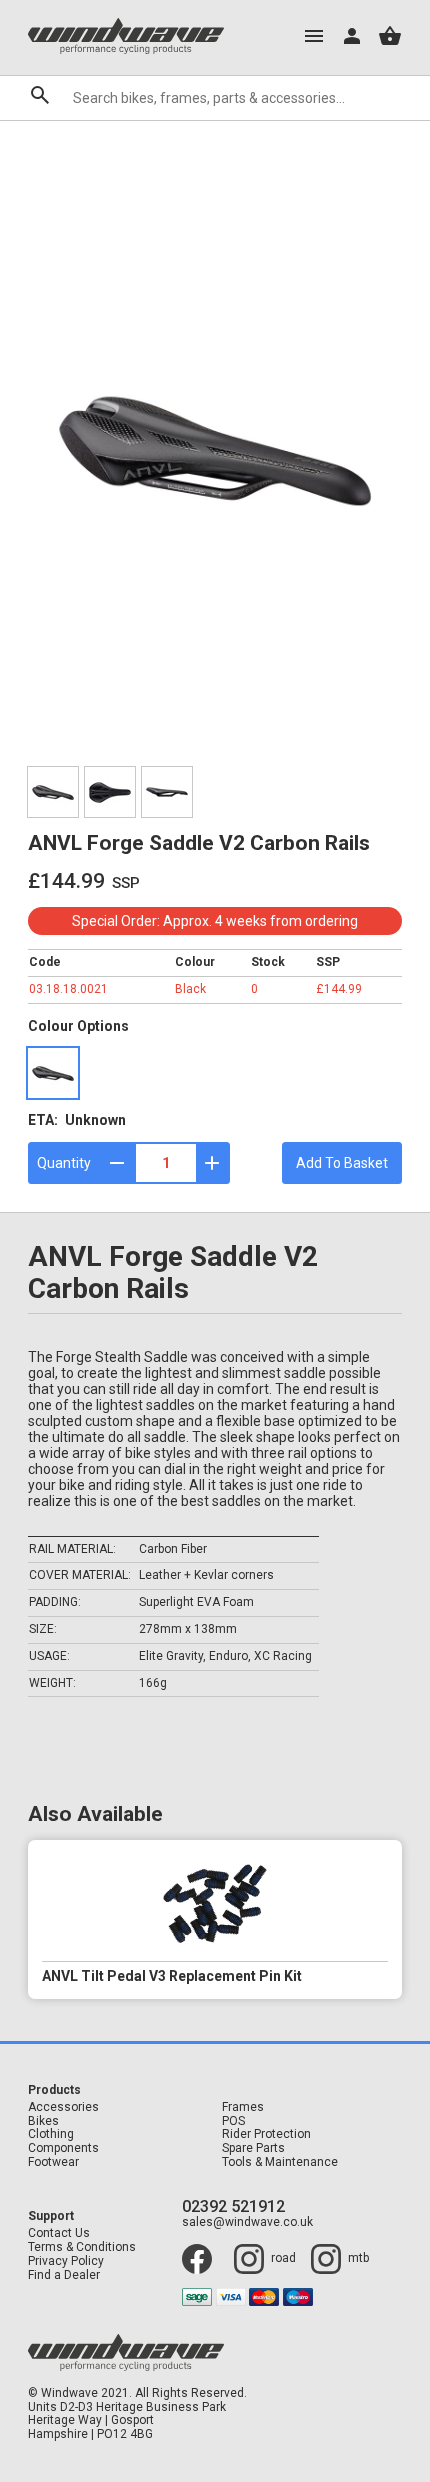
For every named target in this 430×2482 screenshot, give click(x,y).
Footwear (53, 2162)
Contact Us (59, 2233)
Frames (243, 2107)
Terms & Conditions (82, 2247)
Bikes (43, 2121)
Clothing (51, 2134)
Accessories (63, 2107)
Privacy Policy (66, 2261)
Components (63, 2148)
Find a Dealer (64, 2275)
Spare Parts (253, 2148)
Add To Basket (342, 1163)
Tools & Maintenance (280, 2162)
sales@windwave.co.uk (247, 2222)
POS (233, 2121)
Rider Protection (266, 2134)
